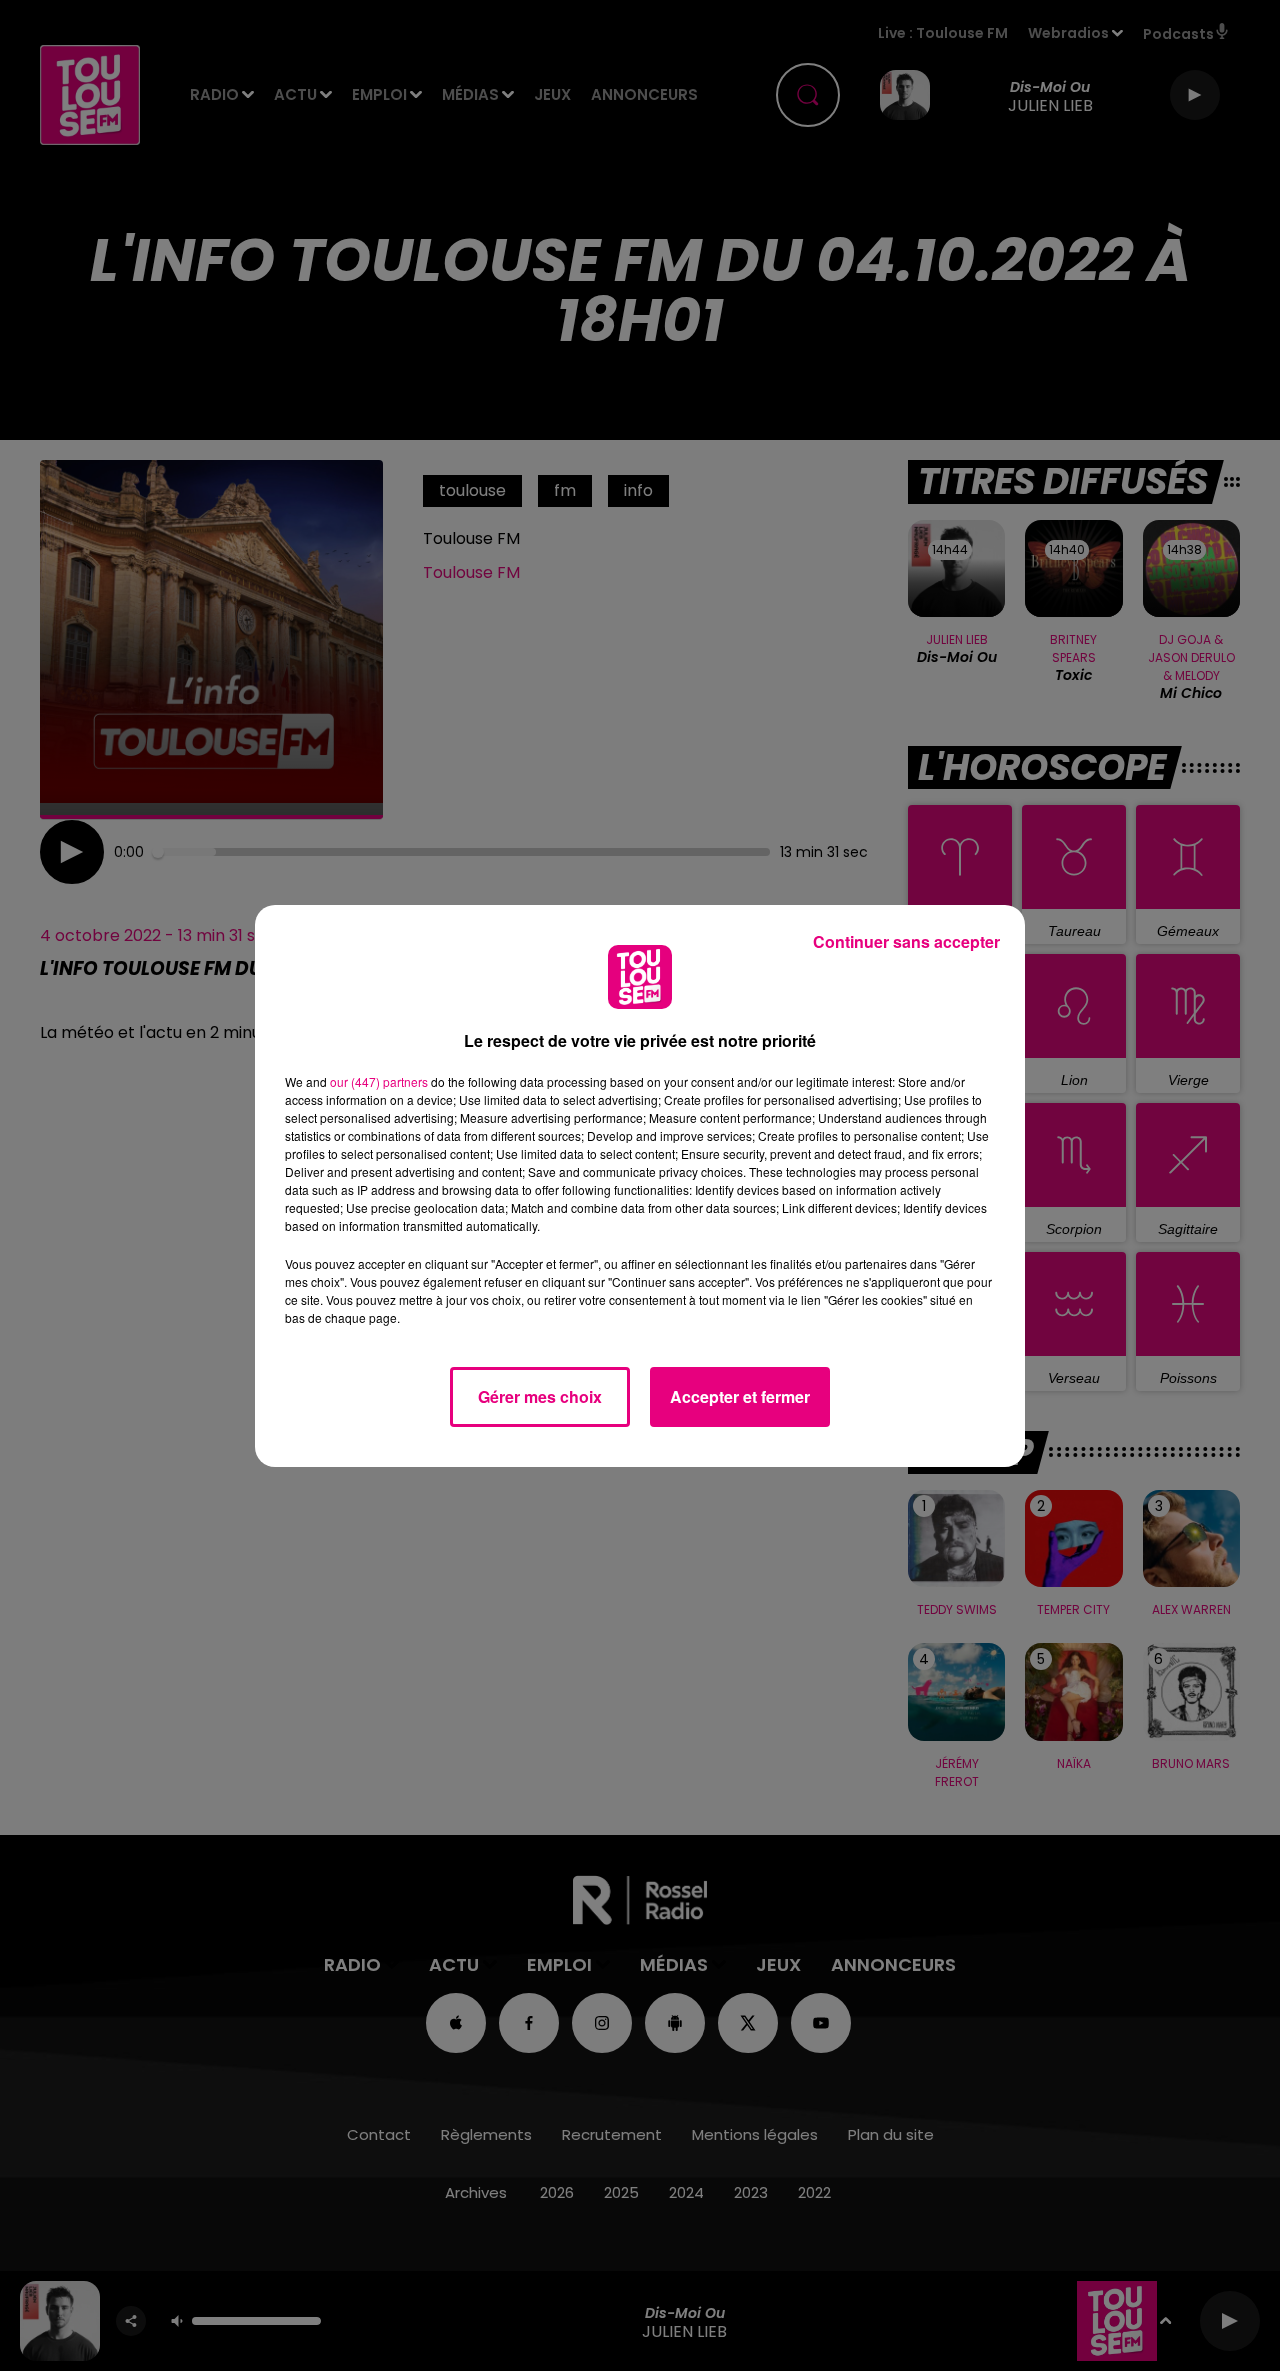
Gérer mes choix (540, 1396)
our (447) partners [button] (379, 1081)
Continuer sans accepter (906, 941)
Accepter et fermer (740, 1396)
